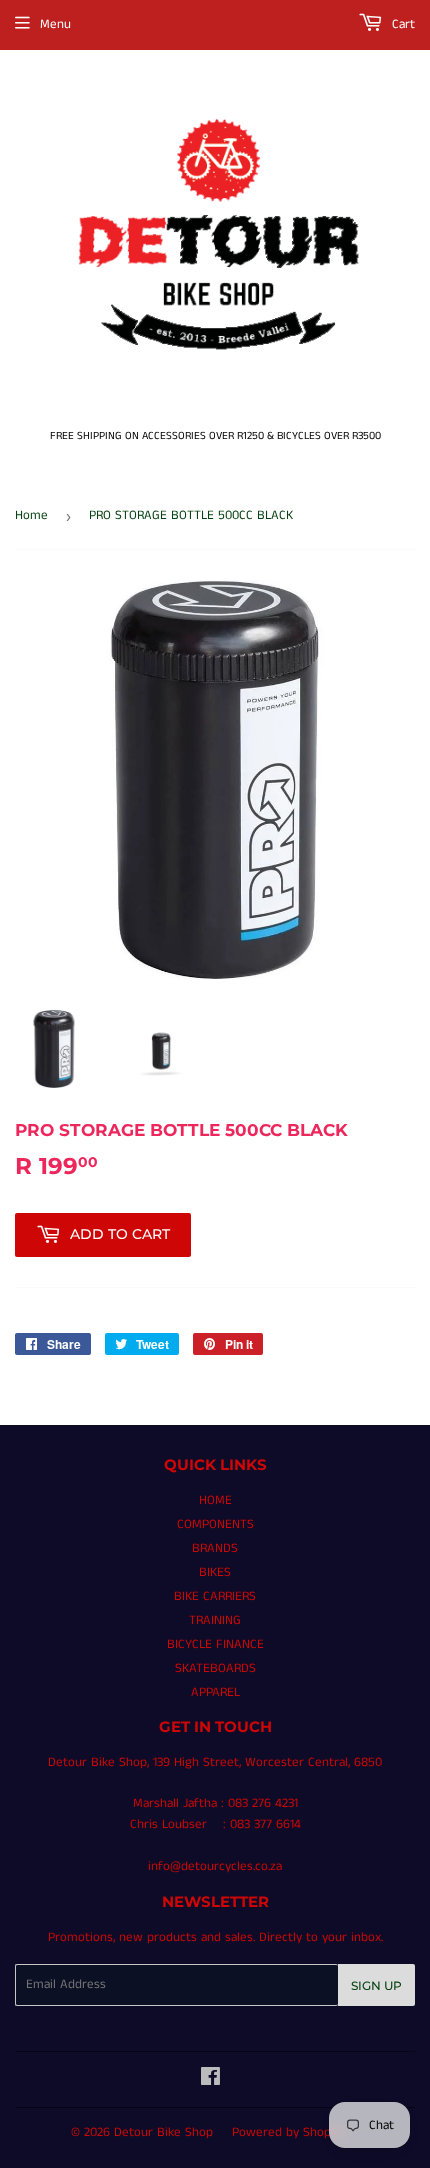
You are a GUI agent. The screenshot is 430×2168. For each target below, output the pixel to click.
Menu (55, 24)
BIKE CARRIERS (215, 1596)
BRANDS (215, 1548)
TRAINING (215, 1620)
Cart (401, 24)
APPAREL (215, 1692)
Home (31, 515)
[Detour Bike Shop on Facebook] (210, 2080)
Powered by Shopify (288, 2132)
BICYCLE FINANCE (215, 1644)
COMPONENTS (215, 1524)
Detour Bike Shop (163, 2132)
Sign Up (376, 1985)
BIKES (215, 1572)
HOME (215, 1500)
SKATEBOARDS (215, 1668)
